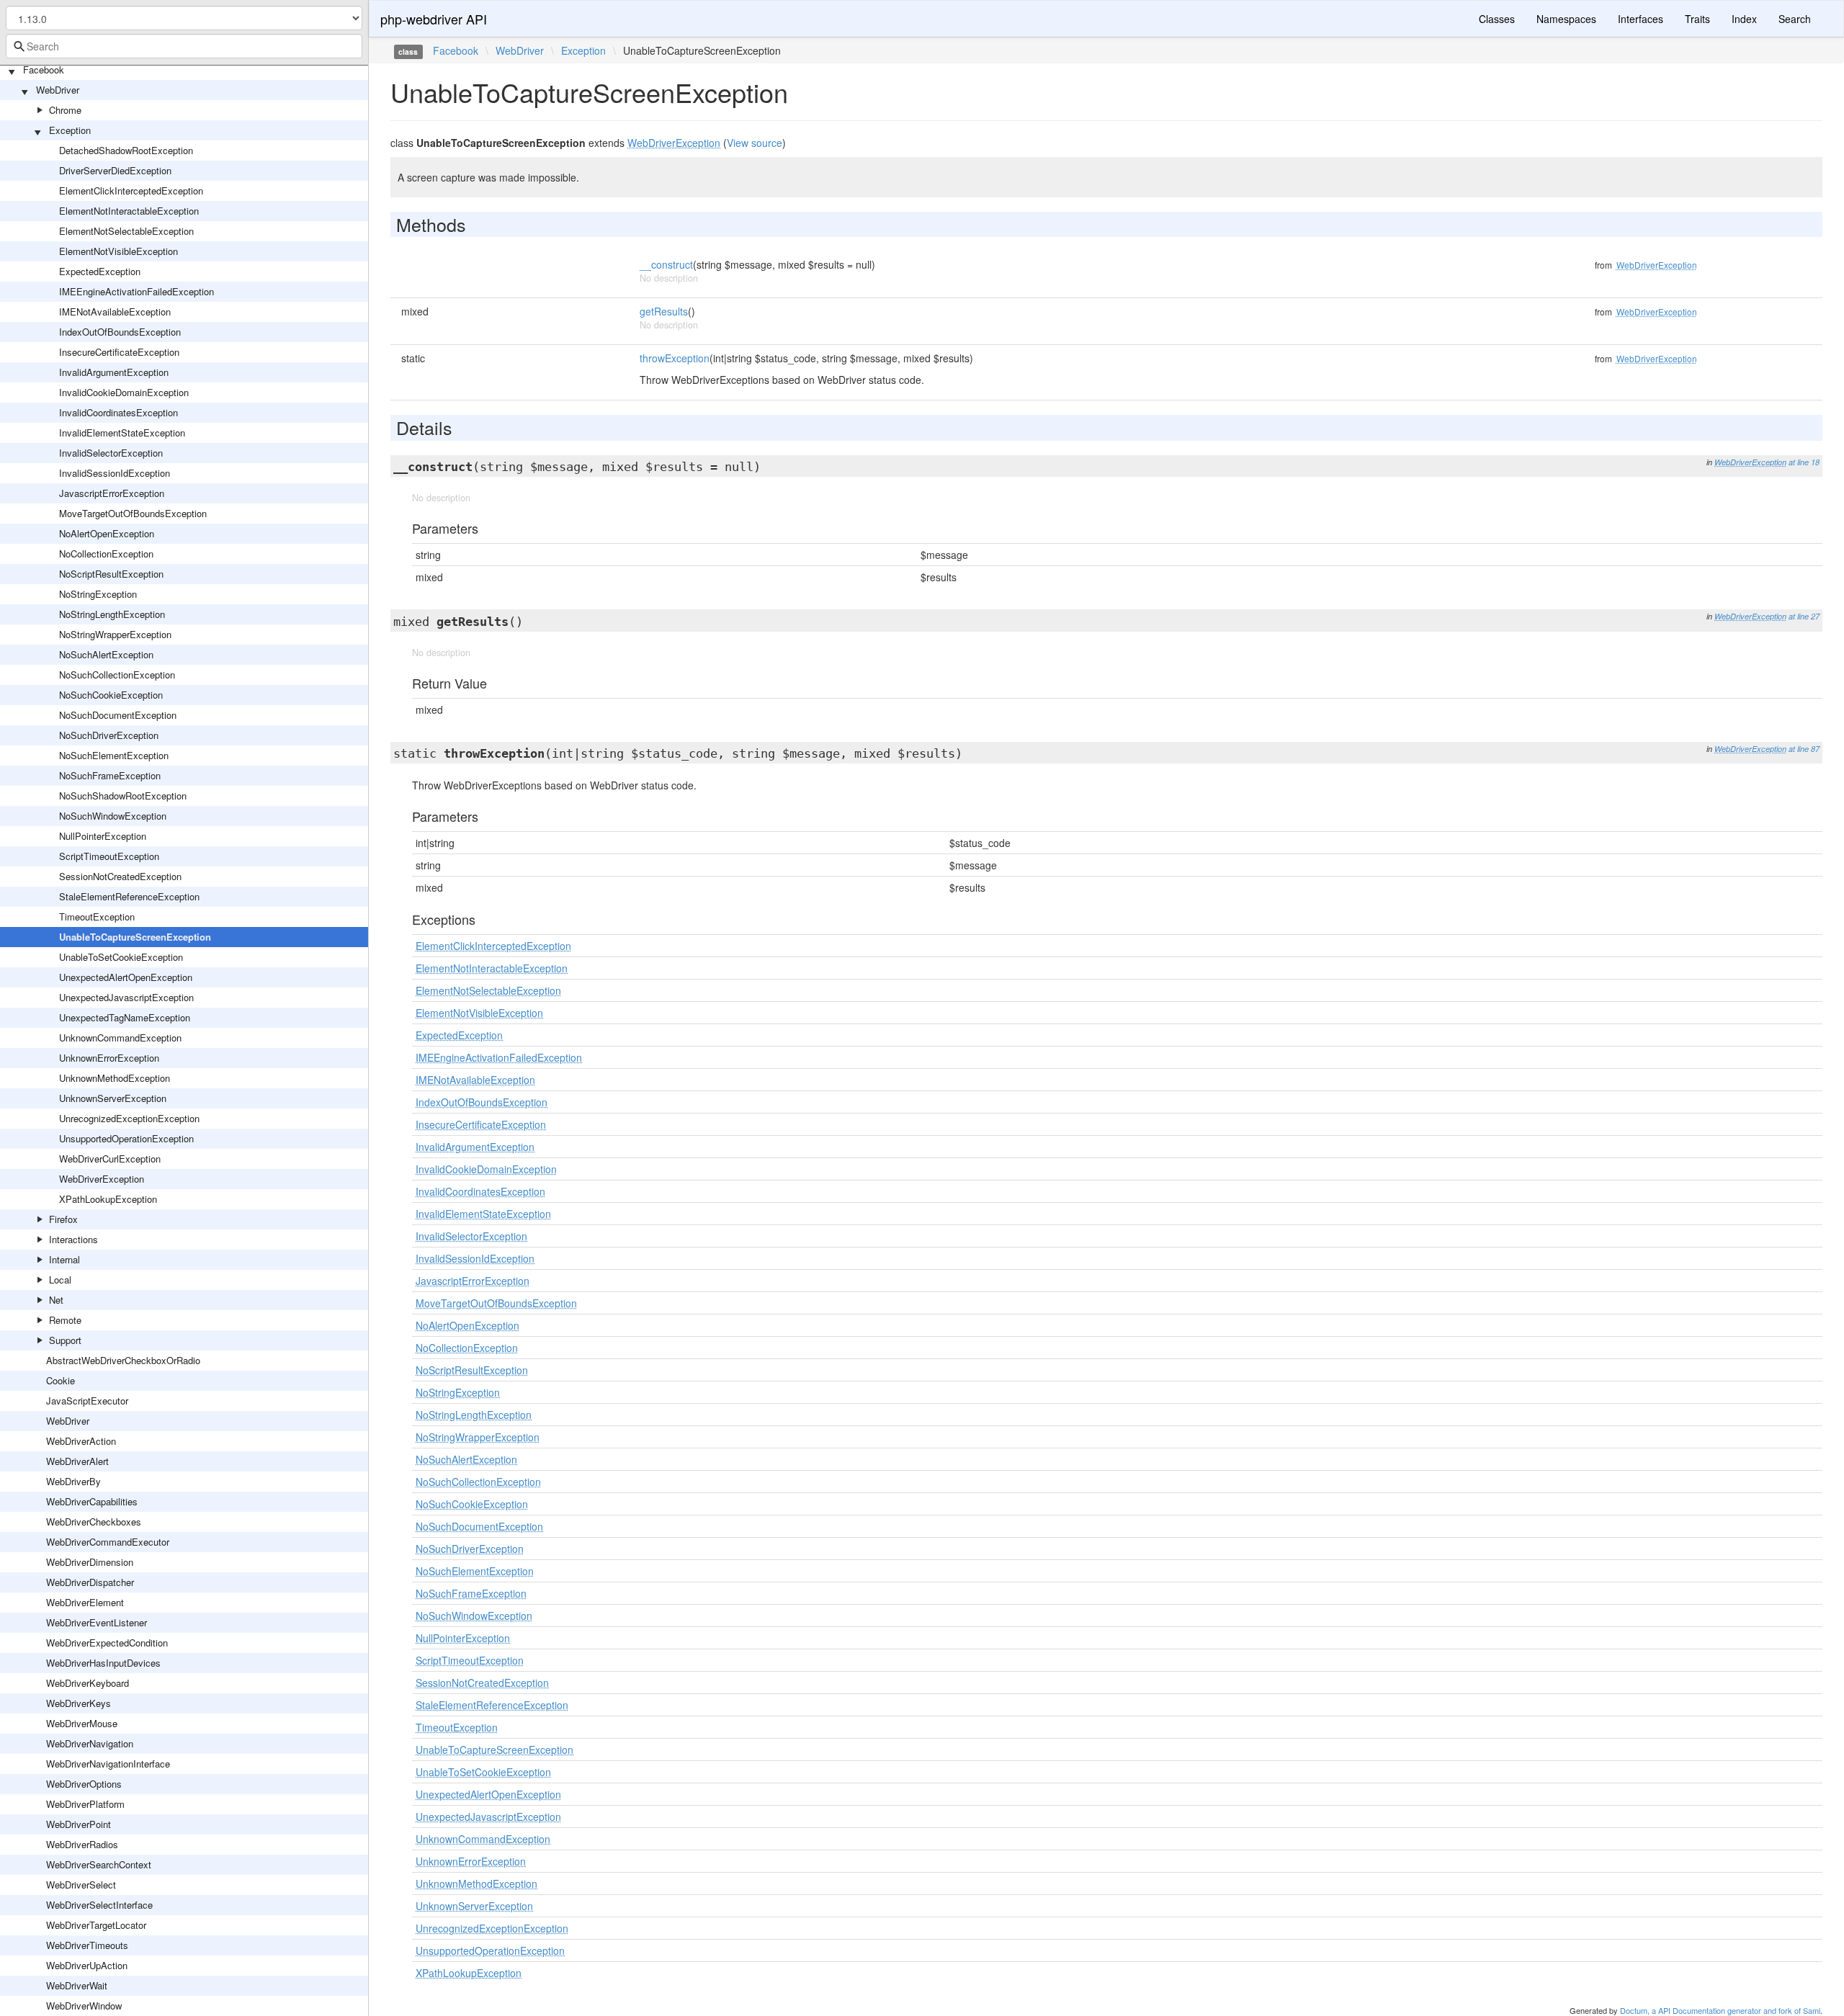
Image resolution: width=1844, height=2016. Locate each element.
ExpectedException (100, 271)
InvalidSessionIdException (115, 473)
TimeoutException (97, 917)
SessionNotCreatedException (120, 876)
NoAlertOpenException (107, 533)
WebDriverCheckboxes (94, 1522)
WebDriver (58, 90)
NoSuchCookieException (111, 695)
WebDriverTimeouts (87, 1945)
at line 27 (1804, 616)
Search (1795, 19)
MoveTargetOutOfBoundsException (133, 513)
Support (65, 1340)
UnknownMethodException (115, 1078)
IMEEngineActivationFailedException (136, 291)
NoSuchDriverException (109, 735)
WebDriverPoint (79, 1824)
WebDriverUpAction (87, 1965)
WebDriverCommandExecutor (108, 1542)
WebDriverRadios (82, 1844)
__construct (666, 264)
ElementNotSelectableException (126, 231)
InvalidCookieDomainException (124, 392)
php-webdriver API (434, 19)
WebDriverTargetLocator (96, 1925)
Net (56, 1300)
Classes (1497, 19)
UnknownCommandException (120, 1038)
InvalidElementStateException (122, 433)
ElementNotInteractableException (129, 211)
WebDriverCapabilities (92, 1501)
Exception (70, 130)
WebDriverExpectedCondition (107, 1643)
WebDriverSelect (81, 1885)
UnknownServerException (113, 1098)
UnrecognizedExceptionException (129, 1118)
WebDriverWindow (84, 2006)
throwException (675, 358)
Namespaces (1566, 19)
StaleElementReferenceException (129, 896)
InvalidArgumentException (114, 372)
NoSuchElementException (114, 755)
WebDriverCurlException (110, 1159)
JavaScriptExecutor (87, 1401)
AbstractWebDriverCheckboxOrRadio (123, 1360)
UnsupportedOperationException (126, 1138)
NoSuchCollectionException (117, 675)
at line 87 (1804, 749)
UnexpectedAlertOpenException (126, 977)
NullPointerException (103, 836)
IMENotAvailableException (115, 312)
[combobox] (184, 46)
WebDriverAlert (77, 1461)
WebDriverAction (81, 1441)
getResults (664, 311)
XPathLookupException (108, 1199)
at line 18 (1804, 462)
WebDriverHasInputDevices (103, 1663)
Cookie (61, 1380)
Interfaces (1641, 19)
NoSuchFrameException (110, 775)
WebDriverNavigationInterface (108, 1764)
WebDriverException (102, 1179)
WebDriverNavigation (90, 1743)
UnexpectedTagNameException (125, 1017)
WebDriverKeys (79, 1703)
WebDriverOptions (84, 1784)
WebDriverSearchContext (99, 1864)
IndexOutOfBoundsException (120, 332)
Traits (1697, 19)
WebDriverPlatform (85, 1804)
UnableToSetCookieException (121, 957)
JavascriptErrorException (112, 493)
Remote (65, 1320)
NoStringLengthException (112, 614)
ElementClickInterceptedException (131, 191)
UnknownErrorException (109, 1058)
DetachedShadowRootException (126, 150)
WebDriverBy (73, 1481)
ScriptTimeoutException (109, 856)
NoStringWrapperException (115, 634)
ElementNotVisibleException (118, 251)
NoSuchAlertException (106, 654)
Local (60, 1280)
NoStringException (98, 594)
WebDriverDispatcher (90, 1582)
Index (1744, 19)
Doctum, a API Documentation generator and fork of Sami (1720, 2010)
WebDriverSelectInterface (99, 1905)
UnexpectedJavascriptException (126, 997)
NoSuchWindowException (113, 816)
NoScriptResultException (111, 574)
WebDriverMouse (82, 1723)
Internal (64, 1259)
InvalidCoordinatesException (118, 412)
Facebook (44, 70)
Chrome (65, 110)
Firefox (63, 1219)
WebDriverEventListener (97, 1622)
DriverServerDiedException (115, 170)
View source (755, 143)
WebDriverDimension (90, 1562)
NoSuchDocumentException (118, 715)
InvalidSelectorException (111, 453)
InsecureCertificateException (119, 352)
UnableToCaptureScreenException (135, 937)
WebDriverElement (85, 1602)
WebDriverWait (77, 1985)
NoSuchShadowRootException (123, 796)
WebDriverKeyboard (88, 1683)
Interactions (73, 1239)
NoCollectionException (106, 554)
